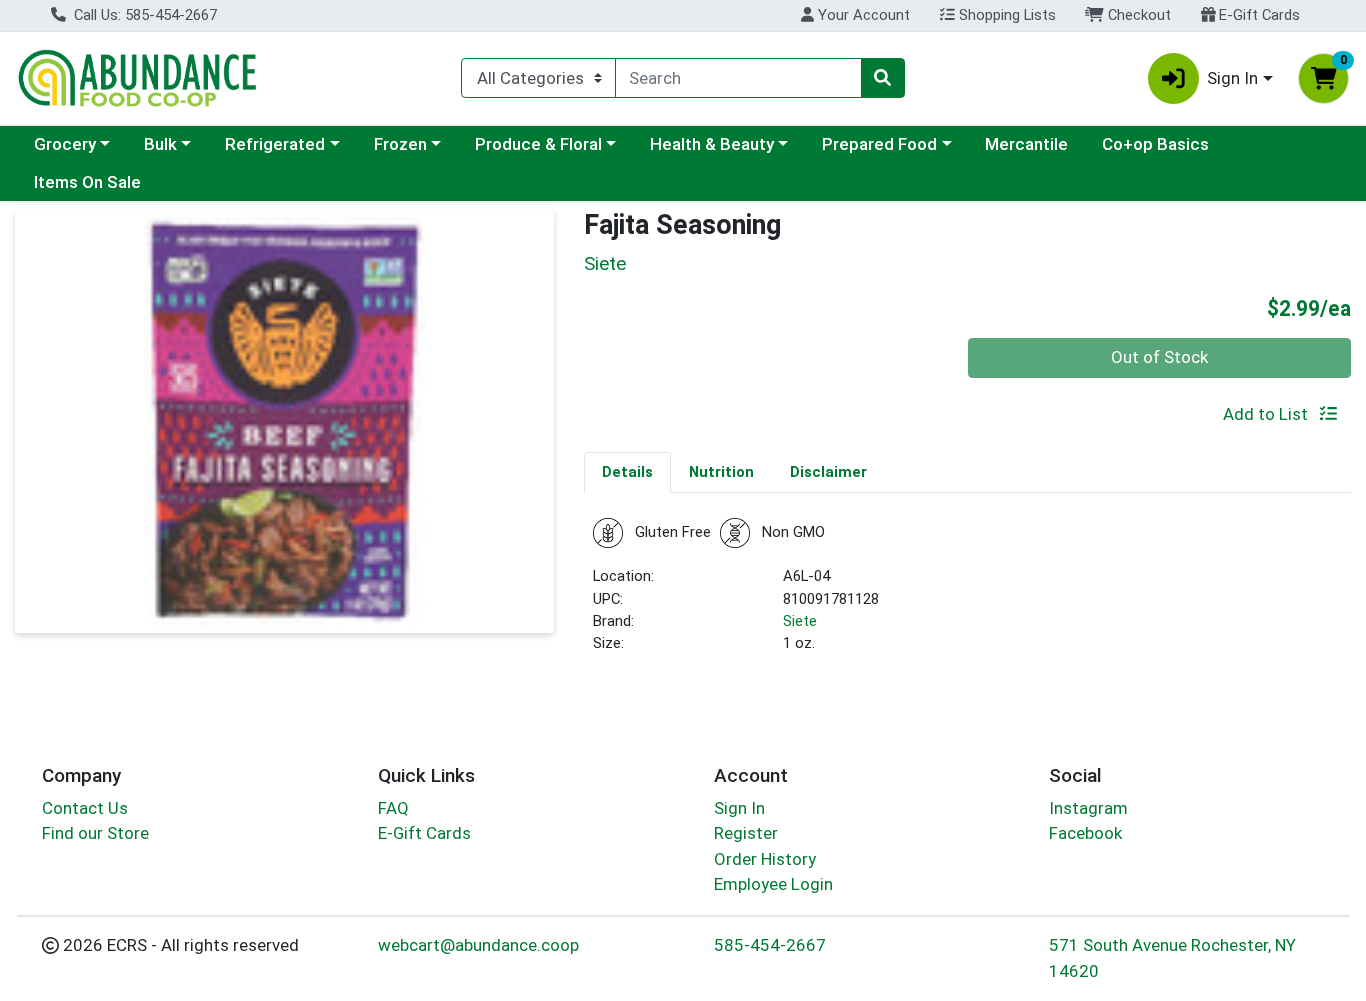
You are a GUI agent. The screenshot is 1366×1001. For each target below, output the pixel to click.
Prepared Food (879, 144)
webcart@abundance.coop (478, 945)
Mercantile (1026, 144)
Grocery (65, 144)
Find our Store (95, 833)
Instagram (1088, 808)
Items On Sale (87, 182)
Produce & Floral (538, 144)
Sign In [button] (1232, 78)
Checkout (1137, 15)
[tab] (627, 472)
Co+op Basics (1155, 144)
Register (746, 833)
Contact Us (85, 808)
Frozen (400, 144)
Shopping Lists (1005, 15)
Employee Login (773, 884)
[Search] (883, 78)
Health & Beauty (712, 144)
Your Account (862, 15)
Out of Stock (1159, 357)
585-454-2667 (770, 945)
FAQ (393, 808)
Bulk (160, 144)
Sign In (739, 808)
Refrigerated (275, 144)
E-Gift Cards (1257, 15)
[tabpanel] (967, 594)
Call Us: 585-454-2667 (143, 15)
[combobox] (738, 78)
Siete (800, 621)
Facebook (1085, 833)
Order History (765, 859)
